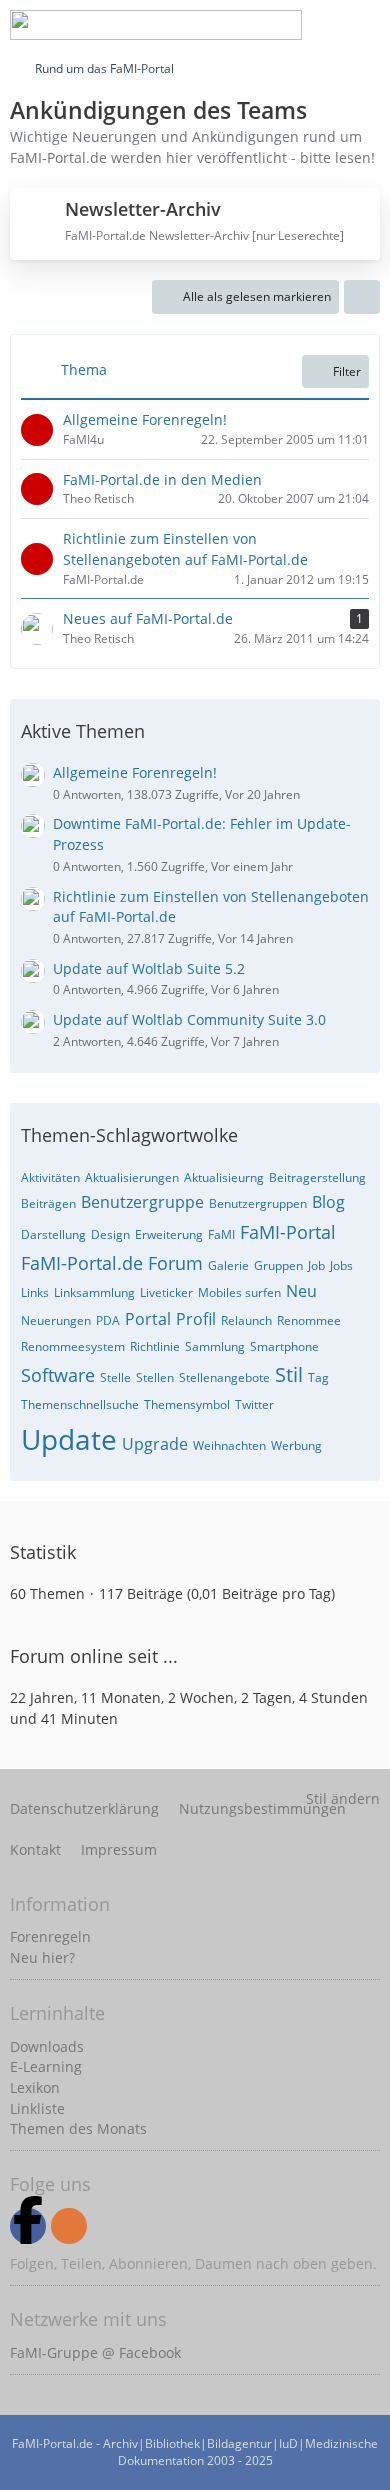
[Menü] (364, 25)
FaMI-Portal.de (82, 1263)
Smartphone (284, 1346)
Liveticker (166, 1292)
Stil (289, 1374)
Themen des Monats (78, 2128)
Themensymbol (187, 1404)
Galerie (228, 1265)
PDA (108, 1320)
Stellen (155, 1377)
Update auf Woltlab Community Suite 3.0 (189, 1019)
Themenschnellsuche (80, 1404)
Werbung (296, 1445)
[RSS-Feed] (69, 2226)
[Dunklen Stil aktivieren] (314, 25)
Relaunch (246, 1320)
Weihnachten (229, 1445)
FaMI (221, 1234)
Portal (148, 1319)
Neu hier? (42, 1957)
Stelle (115, 1377)
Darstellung (53, 1234)
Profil (196, 1319)
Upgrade (155, 1444)
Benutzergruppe (142, 1202)
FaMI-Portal (288, 1232)
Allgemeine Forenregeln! (145, 419)
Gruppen (278, 1265)
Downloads (47, 2046)
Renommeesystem (73, 1346)
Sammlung (215, 1346)
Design (110, 1234)
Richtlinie (155, 1346)
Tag (318, 1377)
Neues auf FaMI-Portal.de (148, 618)
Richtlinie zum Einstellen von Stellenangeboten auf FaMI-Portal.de (185, 549)
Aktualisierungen (132, 1177)
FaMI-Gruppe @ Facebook (95, 2352)
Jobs (341, 1265)
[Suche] (214, 25)
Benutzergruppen (258, 1203)
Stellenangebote (224, 1377)
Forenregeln (50, 1936)
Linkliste (37, 2108)
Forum (175, 1263)
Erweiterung (169, 1234)
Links (35, 1292)
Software (58, 1375)
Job (316, 1265)
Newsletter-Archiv (143, 209)
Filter (347, 371)
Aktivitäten (50, 1177)
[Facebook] (28, 2226)
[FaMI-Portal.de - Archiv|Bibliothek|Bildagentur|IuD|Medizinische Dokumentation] (156, 25)
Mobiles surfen (239, 1292)
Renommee (309, 1320)
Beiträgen (48, 1203)
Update (69, 1439)
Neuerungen (56, 1320)
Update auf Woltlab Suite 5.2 (149, 968)
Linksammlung (94, 1292)
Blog (328, 1202)
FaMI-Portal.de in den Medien (162, 479)
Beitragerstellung (317, 1177)
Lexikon (35, 2087)
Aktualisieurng (224, 1177)
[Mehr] (362, 297)
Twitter (254, 1404)
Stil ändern (343, 1798)
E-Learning (46, 2066)
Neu (301, 1291)
